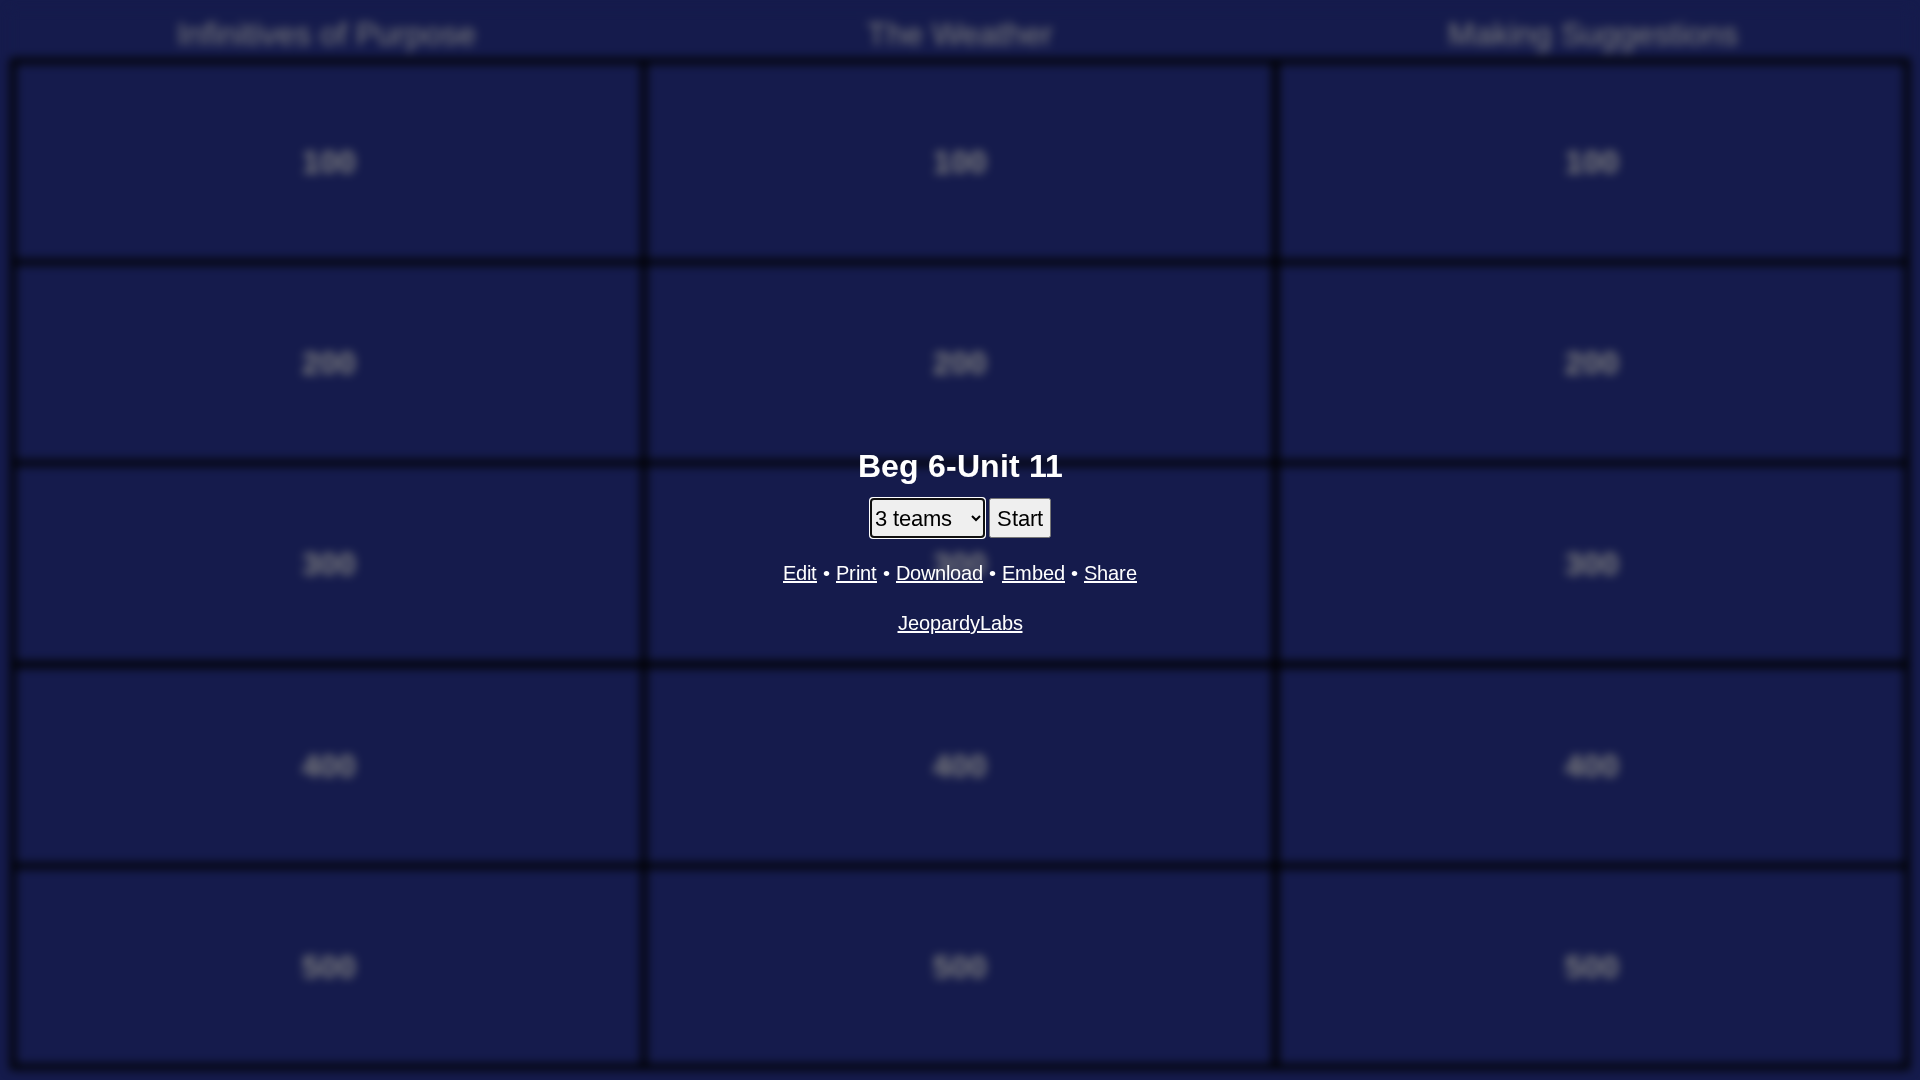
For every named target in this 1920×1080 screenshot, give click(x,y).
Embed (1033, 573)
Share (1110, 573)
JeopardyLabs (960, 623)
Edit (800, 573)
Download (939, 573)
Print (856, 573)
